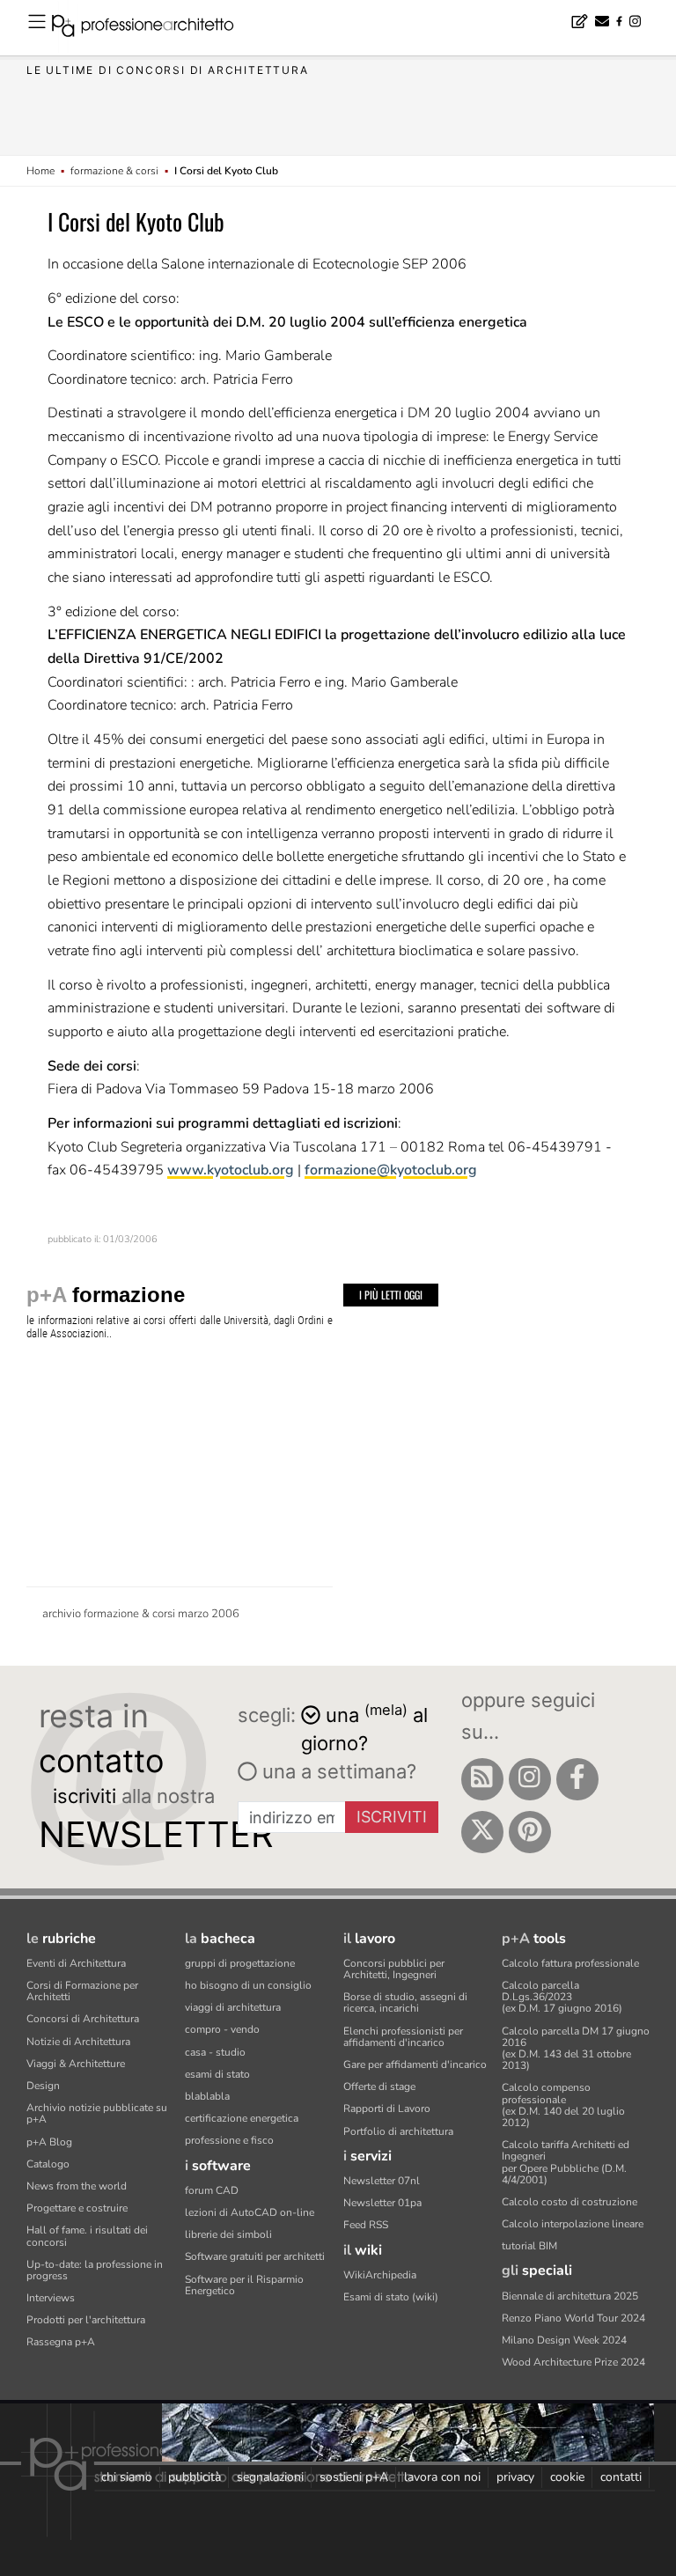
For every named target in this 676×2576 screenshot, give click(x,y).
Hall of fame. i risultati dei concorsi (87, 2236)
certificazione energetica (242, 2118)
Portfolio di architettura (398, 2131)
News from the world (77, 2186)
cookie (567, 2477)
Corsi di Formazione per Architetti (82, 1991)
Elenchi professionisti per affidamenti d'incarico (403, 2037)
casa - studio (215, 2052)
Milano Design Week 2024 (564, 2340)
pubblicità (195, 2477)
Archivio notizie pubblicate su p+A (97, 2113)
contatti (621, 2477)
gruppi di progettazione (240, 1963)
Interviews (51, 2298)
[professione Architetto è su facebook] (577, 1779)
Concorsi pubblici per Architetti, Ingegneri (394, 1969)
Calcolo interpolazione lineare (573, 2224)
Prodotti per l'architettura (86, 2320)
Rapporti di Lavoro (387, 2109)
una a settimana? (337, 1771)
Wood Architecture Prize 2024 (573, 2362)
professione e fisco (229, 2140)
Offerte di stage (379, 2087)
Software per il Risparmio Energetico (244, 2285)
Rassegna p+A (61, 2342)
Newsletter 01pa (382, 2203)
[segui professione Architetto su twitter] (482, 1832)
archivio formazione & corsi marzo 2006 (141, 1614)
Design (43, 2086)
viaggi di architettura (233, 2007)
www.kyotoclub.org (231, 1170)
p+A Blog (49, 2142)
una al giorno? (364, 1728)
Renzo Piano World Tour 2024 (573, 2318)
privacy (515, 2477)
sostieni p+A (354, 2477)
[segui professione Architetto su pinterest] (530, 1832)
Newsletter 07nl (382, 2181)
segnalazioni (270, 2477)
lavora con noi (442, 2477)
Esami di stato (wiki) (391, 2297)
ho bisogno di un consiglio (248, 1985)
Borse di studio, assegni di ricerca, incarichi (405, 2002)
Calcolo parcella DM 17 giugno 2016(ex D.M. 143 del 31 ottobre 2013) (576, 2049)
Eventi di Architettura (76, 1963)
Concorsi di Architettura (83, 2019)
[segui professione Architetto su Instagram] (530, 1779)
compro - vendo (222, 2029)
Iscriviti (392, 1817)
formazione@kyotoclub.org (391, 1170)
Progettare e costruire (77, 2208)
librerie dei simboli (228, 2234)
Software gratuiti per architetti (255, 2256)
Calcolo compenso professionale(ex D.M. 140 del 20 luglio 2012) (563, 2105)
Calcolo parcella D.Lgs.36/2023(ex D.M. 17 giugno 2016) (562, 1997)
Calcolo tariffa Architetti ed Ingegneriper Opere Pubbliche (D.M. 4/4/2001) (566, 2162)
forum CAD (212, 2190)
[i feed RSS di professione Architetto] (482, 1779)
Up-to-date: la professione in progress (95, 2270)
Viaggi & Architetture (76, 2064)
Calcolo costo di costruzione (569, 2202)
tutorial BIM (529, 2246)
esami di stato (217, 2074)
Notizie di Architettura (78, 2042)
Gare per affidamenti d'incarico (415, 2064)
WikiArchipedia (380, 2275)
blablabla (207, 2096)
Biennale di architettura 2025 (570, 2296)
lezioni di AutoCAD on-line (250, 2212)
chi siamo (127, 2477)
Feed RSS (366, 2225)
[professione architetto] (153, 28)
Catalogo (48, 2164)
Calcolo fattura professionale (570, 1963)
